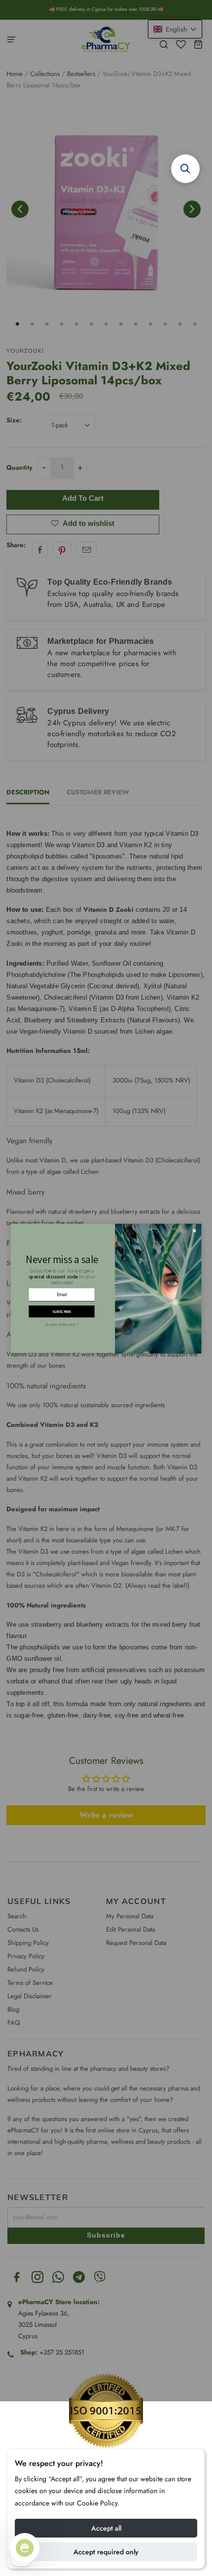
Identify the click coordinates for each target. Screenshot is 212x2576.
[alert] (106, 1288)
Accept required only (106, 2552)
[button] (185, 169)
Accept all (106, 2528)
